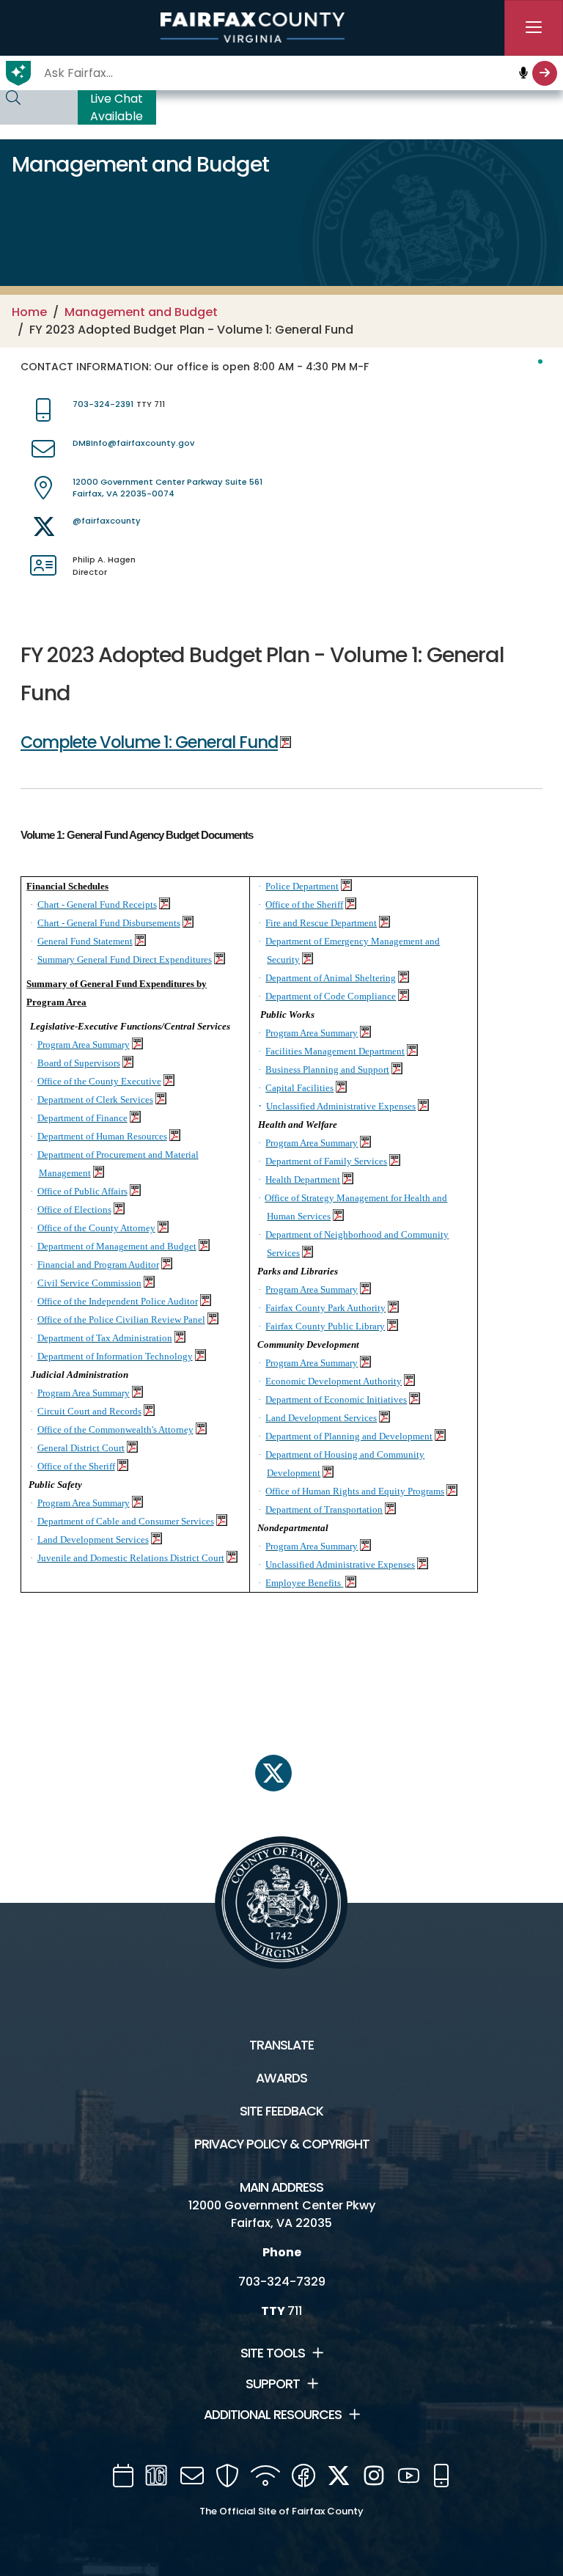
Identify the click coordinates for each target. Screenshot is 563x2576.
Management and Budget (141, 312)
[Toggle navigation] (534, 28)
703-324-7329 (282, 2282)
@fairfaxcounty (107, 521)
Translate (281, 2045)
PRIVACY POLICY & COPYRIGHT (282, 2144)
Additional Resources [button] (273, 2415)
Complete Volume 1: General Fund (149, 742)
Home (29, 312)
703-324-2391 (103, 404)
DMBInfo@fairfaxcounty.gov (133, 443)
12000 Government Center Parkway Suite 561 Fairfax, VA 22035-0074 (168, 488)
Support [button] (273, 2384)
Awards (281, 2078)
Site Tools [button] (273, 2353)
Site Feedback (281, 2111)
